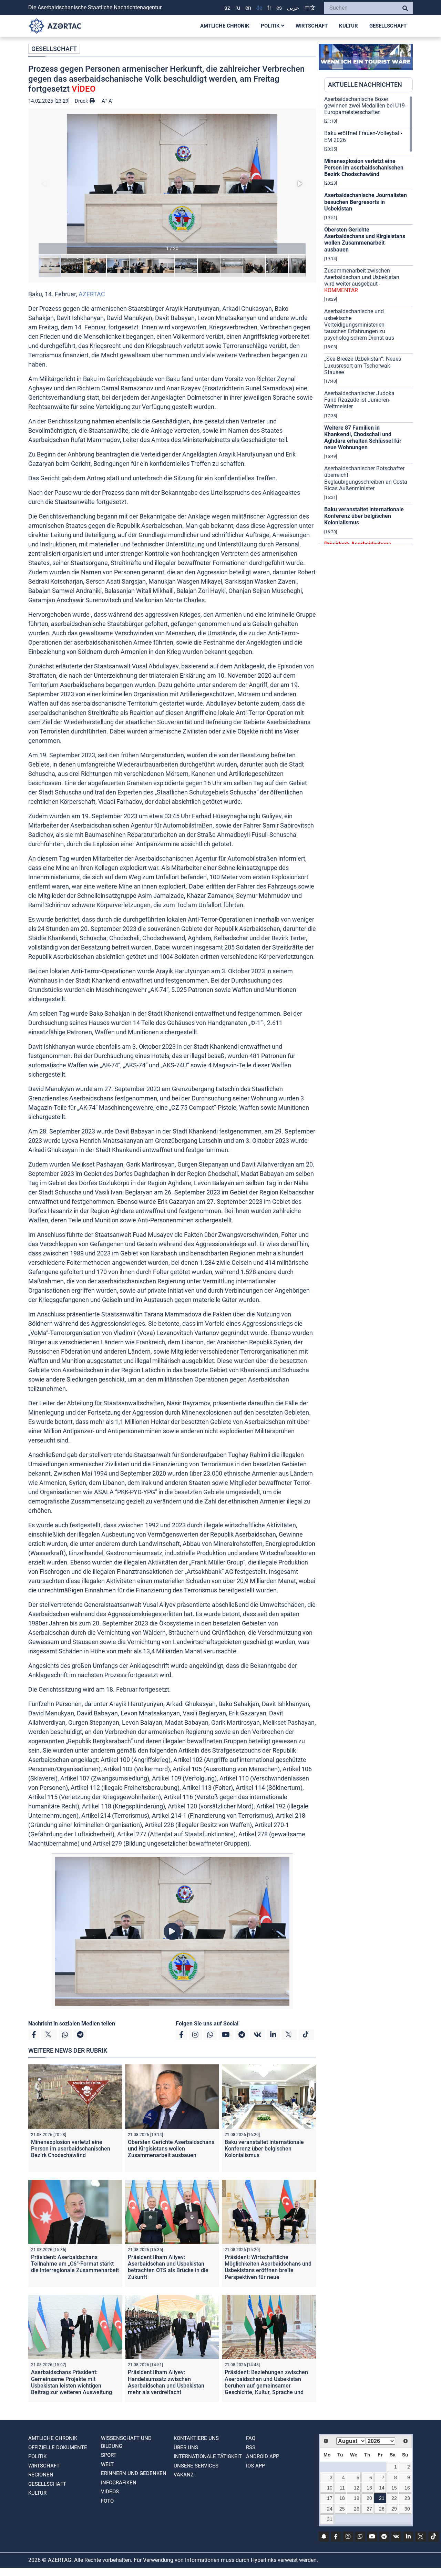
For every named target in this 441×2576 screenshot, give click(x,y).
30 (407, 2509)
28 (382, 2509)
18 (342, 2498)
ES (279, 8)
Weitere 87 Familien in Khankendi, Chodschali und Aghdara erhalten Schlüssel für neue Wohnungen (363, 438)
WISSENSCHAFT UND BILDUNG (126, 2442)
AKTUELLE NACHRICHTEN (365, 85)
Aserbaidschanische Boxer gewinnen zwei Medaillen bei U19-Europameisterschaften (365, 106)
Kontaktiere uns (196, 2438)
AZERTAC (92, 294)
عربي (293, 8)
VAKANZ (184, 2475)
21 (382, 2498)
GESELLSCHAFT (388, 26)
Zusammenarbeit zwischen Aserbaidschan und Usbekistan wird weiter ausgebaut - (362, 281)
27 (369, 2509)
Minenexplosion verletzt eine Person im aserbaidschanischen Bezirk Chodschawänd (71, 2149)
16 (407, 2488)
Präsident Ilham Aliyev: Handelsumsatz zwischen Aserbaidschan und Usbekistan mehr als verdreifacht (166, 2382)
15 (394, 2488)
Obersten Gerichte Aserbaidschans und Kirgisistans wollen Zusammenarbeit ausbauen (171, 2149)
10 (330, 2488)
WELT (107, 2464)
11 (342, 2488)
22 (394, 2498)
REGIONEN (41, 2475)
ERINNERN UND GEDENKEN (134, 2473)
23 (407, 2498)
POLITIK (271, 26)
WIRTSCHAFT (312, 26)
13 (369, 2488)
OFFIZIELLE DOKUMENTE (58, 2447)
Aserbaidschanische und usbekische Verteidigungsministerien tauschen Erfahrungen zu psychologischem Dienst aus (359, 325)
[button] (172, 184)
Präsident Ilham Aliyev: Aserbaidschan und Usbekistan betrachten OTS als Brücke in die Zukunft (168, 2267)
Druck (82, 101)
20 (369, 2498)
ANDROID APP (263, 2456)
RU (238, 8)
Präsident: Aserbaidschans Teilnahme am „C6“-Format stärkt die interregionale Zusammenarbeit (75, 2264)
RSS (251, 2447)
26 (357, 2509)
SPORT (109, 2455)
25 (342, 2509)
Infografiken (119, 2483)
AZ (227, 8)
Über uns (186, 2447)
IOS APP (255, 2466)
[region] (368, 320)
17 (330, 2498)
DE (259, 8)
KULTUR (348, 26)
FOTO (107, 2501)
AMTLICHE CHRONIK (225, 26)
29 (394, 2509)
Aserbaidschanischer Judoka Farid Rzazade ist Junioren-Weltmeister (359, 400)
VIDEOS (110, 2492)
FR (269, 8)
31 (330, 2519)
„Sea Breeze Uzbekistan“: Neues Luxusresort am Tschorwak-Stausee (363, 365)
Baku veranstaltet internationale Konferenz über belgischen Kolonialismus (264, 2149)
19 (357, 2498)
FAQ (251, 2438)
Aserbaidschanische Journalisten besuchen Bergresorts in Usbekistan (366, 202)
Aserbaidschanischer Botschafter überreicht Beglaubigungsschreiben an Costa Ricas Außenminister (366, 478)
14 (382, 2488)
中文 (310, 8)
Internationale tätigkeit (208, 2456)
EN (248, 8)
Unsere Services (196, 2466)
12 (357, 2488)
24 (330, 2509)
